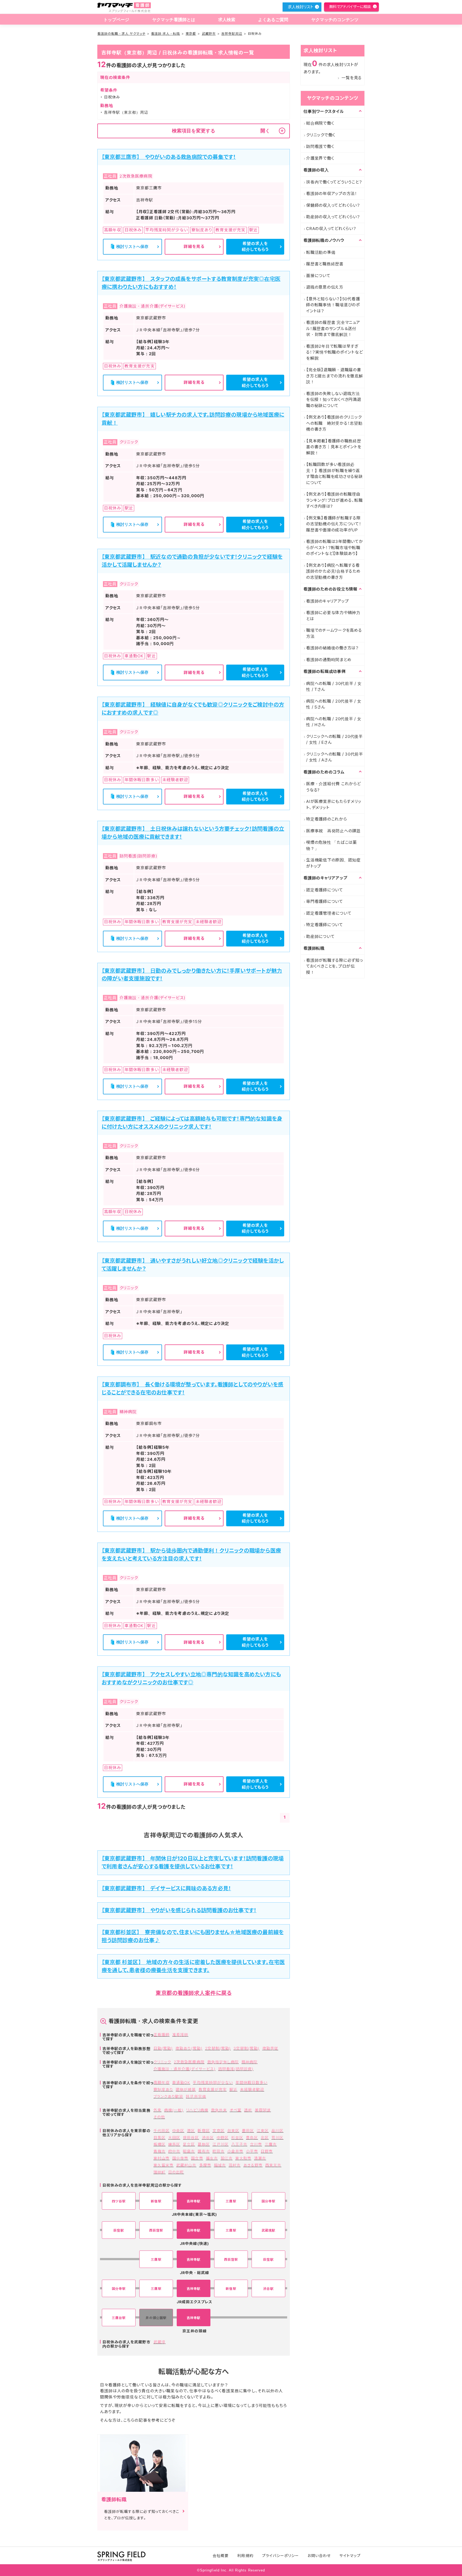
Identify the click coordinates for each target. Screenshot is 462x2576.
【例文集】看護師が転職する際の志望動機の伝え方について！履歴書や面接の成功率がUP (334, 524)
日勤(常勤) (163, 2048)
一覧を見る (352, 78)
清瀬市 (260, 2158)
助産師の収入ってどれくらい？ (333, 217)
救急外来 (219, 2110)
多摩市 (205, 2165)
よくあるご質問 (273, 20)
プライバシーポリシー (281, 2556)
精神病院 (249, 2062)
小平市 (252, 2151)
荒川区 (277, 2138)
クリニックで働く (321, 135)
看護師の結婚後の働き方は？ (332, 648)
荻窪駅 (119, 2230)
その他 (159, 2117)
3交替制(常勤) (246, 2048)
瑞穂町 (159, 2172)
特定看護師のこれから (327, 819)
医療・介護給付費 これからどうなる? (334, 787)
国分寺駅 (268, 2201)
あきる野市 (253, 2165)
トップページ (116, 20)
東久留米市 (163, 2165)
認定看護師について (325, 890)
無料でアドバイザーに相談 (350, 7)
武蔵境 (159, 2342)
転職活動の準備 (321, 252)
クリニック (162, 2062)
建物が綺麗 (186, 2089)
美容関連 (263, 2110)
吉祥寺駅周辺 (232, 34)
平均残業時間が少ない (213, 2082)
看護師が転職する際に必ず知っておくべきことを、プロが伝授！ (335, 966)
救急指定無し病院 (223, 2062)
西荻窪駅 (156, 2230)
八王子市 (239, 2144)
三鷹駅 (231, 2201)
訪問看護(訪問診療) (236, 2069)
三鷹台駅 (119, 2318)
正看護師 (161, 2035)
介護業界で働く (320, 158)
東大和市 (243, 2158)
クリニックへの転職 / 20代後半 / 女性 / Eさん (334, 739)
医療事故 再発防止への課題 (333, 831)
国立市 (197, 2158)
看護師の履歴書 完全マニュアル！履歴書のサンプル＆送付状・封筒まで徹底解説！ (333, 328)
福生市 (212, 2158)
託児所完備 (196, 2096)
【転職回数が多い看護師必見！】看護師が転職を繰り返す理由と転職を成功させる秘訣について (334, 474)
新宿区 (204, 2131)
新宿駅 (156, 2201)
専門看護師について (325, 901)
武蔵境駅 (268, 2230)
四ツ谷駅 (119, 2201)
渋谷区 (208, 2138)
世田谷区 (191, 2138)
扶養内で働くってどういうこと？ (334, 182)
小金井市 (235, 2151)
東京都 (191, 34)
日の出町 (176, 2172)
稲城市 (220, 2165)
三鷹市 (271, 2144)
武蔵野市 (209, 34)
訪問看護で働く (320, 146)
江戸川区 (221, 2144)
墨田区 (248, 2131)
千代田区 (161, 2131)
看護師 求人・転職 (165, 34)
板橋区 (159, 2144)
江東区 (263, 2131)
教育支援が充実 (213, 2089)
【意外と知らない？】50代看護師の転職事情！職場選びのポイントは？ (333, 305)
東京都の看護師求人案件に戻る (194, 1993)
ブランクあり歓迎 (168, 2096)
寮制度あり (163, 2089)
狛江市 (227, 2158)
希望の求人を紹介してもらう (255, 247)
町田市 (219, 2151)
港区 (191, 2131)
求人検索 (227, 20)
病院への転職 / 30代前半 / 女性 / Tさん (334, 687)
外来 (157, 2110)
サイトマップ (350, 2556)
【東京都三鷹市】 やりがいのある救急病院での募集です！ (169, 157)
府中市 (174, 2151)
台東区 (233, 2131)
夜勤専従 (270, 2048)
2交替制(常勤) (218, 2048)
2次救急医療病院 (189, 2062)
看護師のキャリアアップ (327, 601)
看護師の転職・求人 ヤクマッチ (121, 34)
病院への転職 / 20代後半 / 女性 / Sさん (334, 704)
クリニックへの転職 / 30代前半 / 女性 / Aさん (335, 757)
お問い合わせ (319, 2556)
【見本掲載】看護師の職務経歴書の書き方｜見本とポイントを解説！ (334, 447)
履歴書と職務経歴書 (325, 264)
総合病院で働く (320, 123)
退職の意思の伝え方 (325, 287)
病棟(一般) (174, 2110)
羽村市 (235, 2165)
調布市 (204, 2151)
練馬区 (174, 2144)
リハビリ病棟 (197, 2110)
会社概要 (221, 2556)
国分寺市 (180, 2158)
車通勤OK (181, 2082)
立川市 (256, 2144)
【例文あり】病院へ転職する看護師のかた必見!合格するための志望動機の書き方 (333, 571)
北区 (265, 2138)
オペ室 (236, 2110)
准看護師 (180, 2035)
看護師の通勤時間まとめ (329, 660)
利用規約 (245, 2556)
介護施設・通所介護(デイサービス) (184, 2069)
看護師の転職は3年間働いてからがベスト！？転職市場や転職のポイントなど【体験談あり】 (335, 547)
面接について (318, 276)
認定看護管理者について (329, 913)
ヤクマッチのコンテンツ (335, 20)
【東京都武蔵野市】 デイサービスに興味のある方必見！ (166, 1888)
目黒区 (159, 2138)
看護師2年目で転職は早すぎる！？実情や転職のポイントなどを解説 (334, 352)
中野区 (223, 2138)
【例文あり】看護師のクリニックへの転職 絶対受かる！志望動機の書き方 (334, 423)
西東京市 (273, 2165)
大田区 (174, 2138)
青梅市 (159, 2151)
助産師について (320, 936)
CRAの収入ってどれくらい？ (331, 229)
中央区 (178, 2131)
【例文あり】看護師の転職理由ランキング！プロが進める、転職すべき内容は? (334, 500)
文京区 (219, 2131)
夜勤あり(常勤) (189, 2048)
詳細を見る (194, 246)
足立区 (189, 2144)
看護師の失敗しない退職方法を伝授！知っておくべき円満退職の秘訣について (334, 400)
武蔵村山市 (186, 2165)
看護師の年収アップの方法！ (332, 193)
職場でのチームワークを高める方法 (334, 633)
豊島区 (252, 2138)
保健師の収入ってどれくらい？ (333, 205)
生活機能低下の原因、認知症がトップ (333, 863)
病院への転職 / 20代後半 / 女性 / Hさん (334, 722)
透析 (248, 2110)
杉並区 (237, 2138)
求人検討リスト (301, 7)
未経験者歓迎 (252, 2089)
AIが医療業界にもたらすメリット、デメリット (334, 804)
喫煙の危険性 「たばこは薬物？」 (332, 845)
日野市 (267, 2151)
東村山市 (161, 2158)
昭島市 (189, 2151)
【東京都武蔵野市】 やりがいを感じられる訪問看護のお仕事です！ (179, 1910)
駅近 (233, 2089)
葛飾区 (204, 2144)
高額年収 (161, 2082)
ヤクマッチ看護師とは (174, 20)
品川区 (277, 2131)
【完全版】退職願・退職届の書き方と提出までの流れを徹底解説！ (335, 376)
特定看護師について (325, 925)
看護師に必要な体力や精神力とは (333, 616)
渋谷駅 (268, 2289)
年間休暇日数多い (251, 2082)
